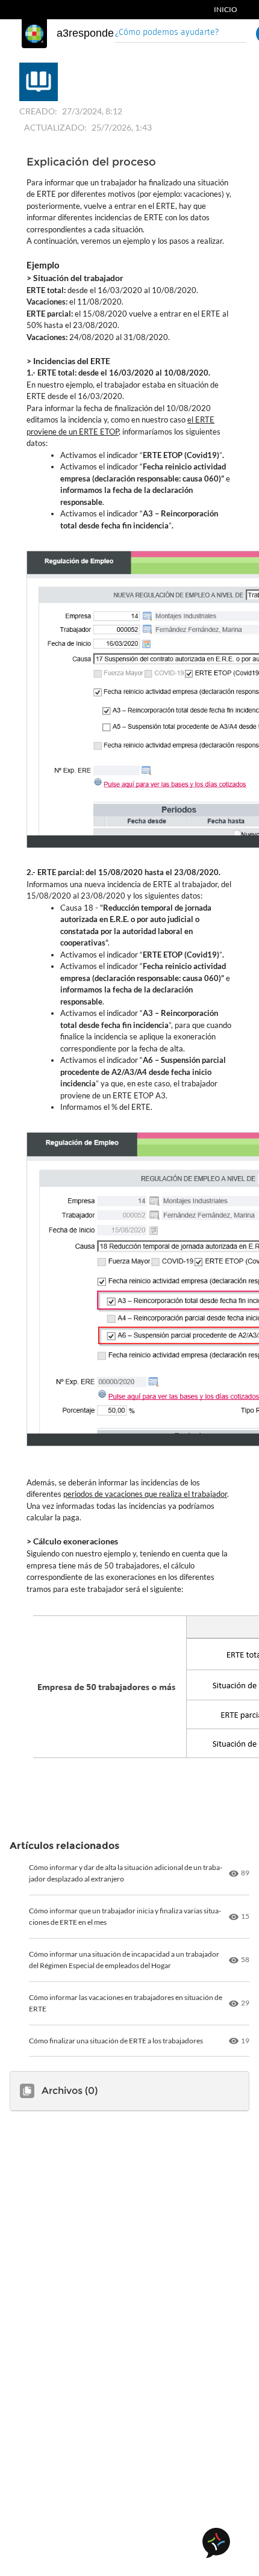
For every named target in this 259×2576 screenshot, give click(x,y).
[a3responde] (34, 34)
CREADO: (38, 111)
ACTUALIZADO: (55, 127)
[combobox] (181, 33)
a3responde (85, 33)
